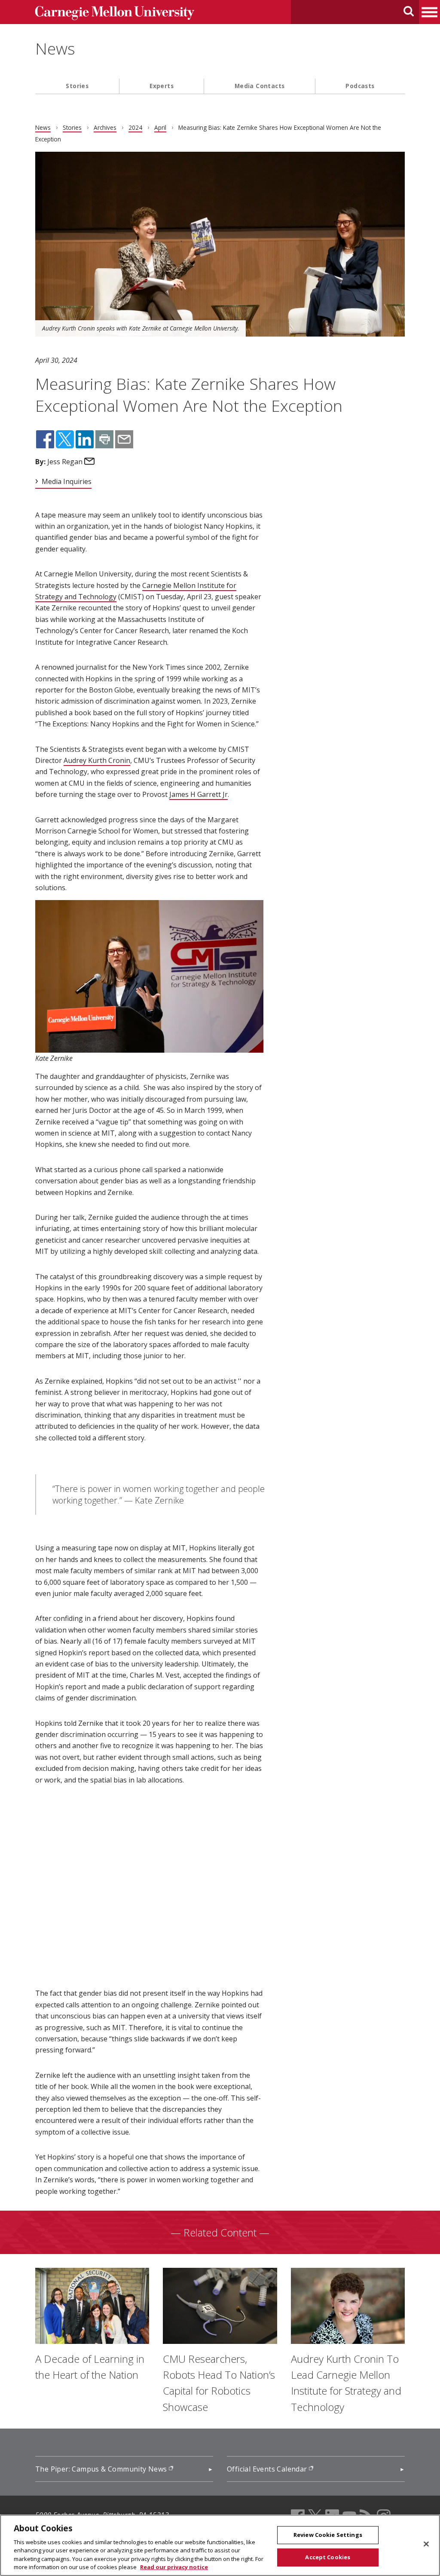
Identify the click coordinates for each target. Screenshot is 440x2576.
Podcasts (360, 86)
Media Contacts (260, 86)
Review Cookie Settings (328, 2535)
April (160, 127)
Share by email (124, 439)
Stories (77, 86)
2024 (135, 127)
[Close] (426, 2544)
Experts (162, 86)
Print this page (104, 439)
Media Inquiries (67, 481)
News (55, 49)
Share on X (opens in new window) (65, 439)
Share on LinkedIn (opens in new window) (85, 439)
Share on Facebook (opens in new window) (45, 439)
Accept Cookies (328, 2557)
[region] (220, 2545)
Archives (105, 127)
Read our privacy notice (174, 2567)
